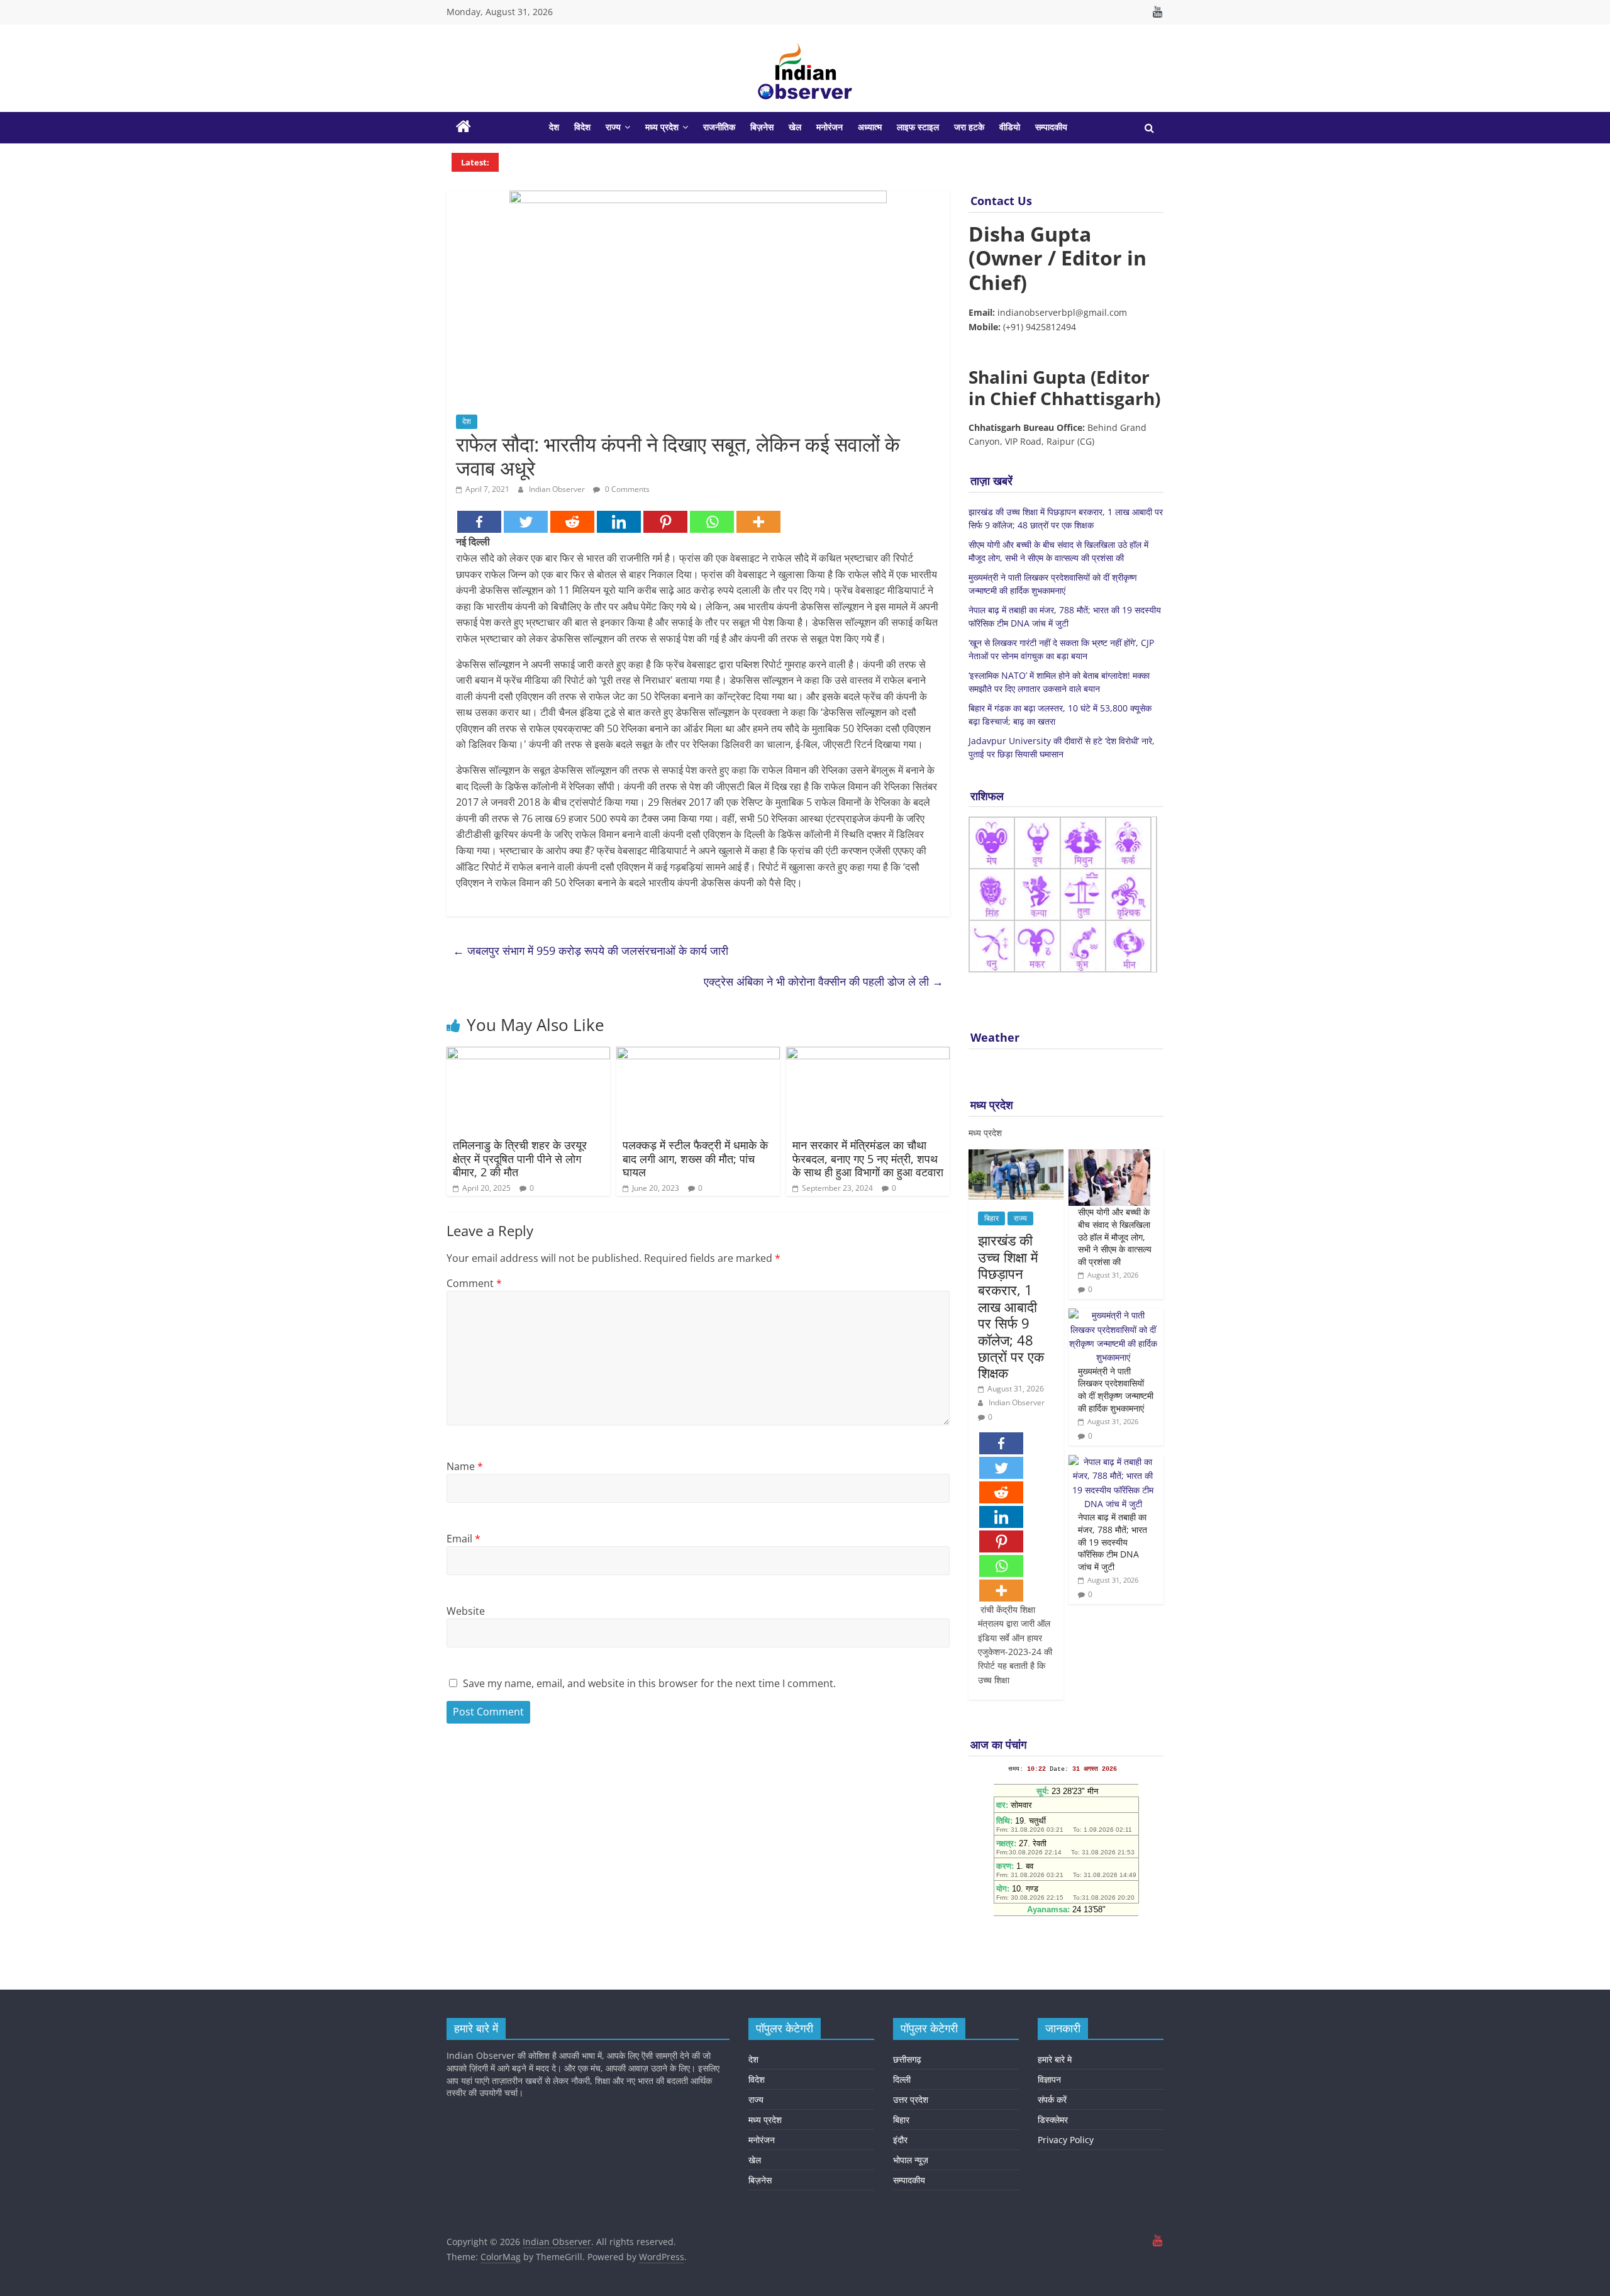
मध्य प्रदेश (662, 127)
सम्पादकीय (1051, 127)
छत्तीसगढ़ (907, 2059)
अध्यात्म (870, 127)
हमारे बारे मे (1055, 2059)
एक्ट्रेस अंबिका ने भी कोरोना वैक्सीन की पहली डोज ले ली (824, 981)
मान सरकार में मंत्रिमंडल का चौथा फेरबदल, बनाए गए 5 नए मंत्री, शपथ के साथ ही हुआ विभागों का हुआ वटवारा (868, 1158)
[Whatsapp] (712, 522)
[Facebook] (479, 522)
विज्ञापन (1049, 2079)
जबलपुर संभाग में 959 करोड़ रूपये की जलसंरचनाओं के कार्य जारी (591, 950)
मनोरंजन (830, 127)
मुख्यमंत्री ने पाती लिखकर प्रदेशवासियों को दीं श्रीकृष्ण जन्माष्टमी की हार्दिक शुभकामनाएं (1116, 1390)
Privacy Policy (1066, 2140)
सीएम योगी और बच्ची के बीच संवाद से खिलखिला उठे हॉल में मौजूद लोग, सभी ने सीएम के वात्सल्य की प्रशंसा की (1115, 1236)
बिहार (991, 1218)
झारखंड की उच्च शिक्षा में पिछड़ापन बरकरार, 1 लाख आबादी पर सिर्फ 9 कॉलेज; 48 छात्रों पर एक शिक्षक (1011, 1306)
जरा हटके (969, 127)
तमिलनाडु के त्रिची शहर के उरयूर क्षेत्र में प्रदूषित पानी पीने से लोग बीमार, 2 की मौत (520, 1158)
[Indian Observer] (464, 128)
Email (464, 1539)
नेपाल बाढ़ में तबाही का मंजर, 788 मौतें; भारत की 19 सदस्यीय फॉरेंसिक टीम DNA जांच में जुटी (1113, 1541)
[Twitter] (526, 522)
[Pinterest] (665, 522)
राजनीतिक (719, 127)
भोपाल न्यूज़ (911, 2160)
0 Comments (626, 489)
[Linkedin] (619, 522)
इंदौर (900, 2140)
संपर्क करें (1052, 2099)
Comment (474, 1283)
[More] (758, 522)
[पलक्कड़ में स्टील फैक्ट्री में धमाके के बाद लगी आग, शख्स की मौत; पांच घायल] (698, 1054)
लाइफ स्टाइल (918, 127)
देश (554, 127)
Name (465, 1466)
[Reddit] (572, 522)
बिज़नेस (762, 127)
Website (466, 1611)
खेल (795, 127)
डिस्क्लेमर (1053, 2120)
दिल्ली (902, 2079)
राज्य (613, 127)
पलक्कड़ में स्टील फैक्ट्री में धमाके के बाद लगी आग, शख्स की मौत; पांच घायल (695, 1158)
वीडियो (1010, 127)
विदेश (582, 127)
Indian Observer (558, 489)
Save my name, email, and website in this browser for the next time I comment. (649, 1683)
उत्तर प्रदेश (911, 2099)
